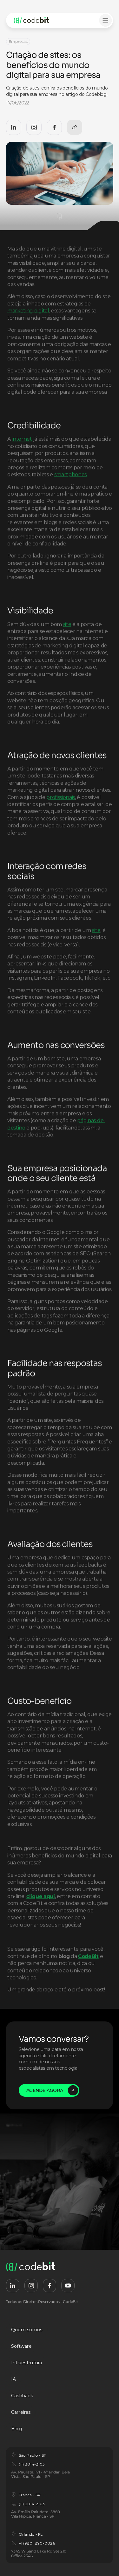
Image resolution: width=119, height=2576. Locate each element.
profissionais (61, 797)
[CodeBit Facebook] (54, 127)
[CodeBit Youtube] (68, 2286)
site (67, 624)
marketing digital (28, 311)
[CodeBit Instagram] (34, 127)
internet (22, 439)
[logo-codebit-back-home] (38, 20)
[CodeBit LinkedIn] (14, 127)
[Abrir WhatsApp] (103, 2560)
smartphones (70, 474)
